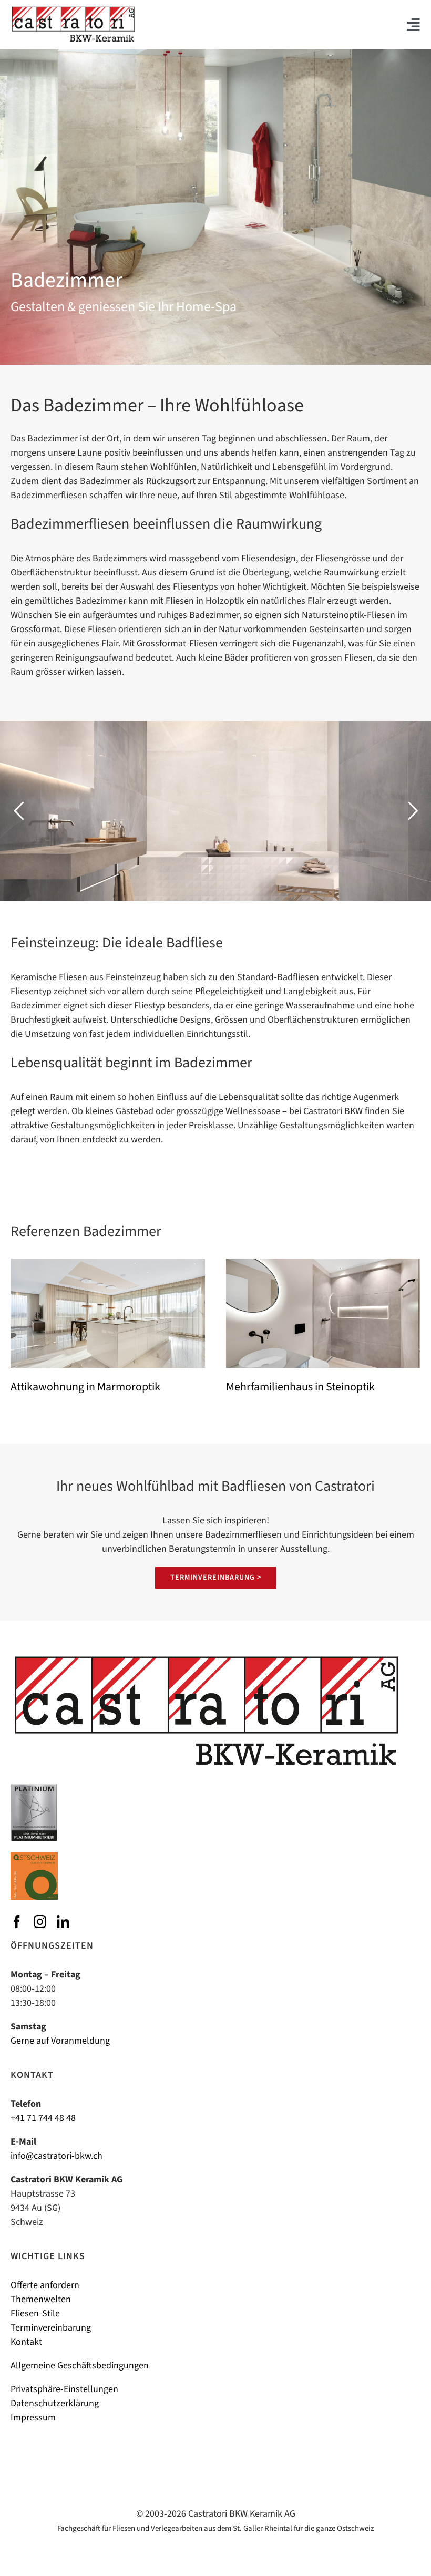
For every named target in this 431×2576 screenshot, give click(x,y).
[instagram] (40, 1922)
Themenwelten (41, 2299)
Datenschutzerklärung (55, 2403)
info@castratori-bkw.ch (57, 2156)
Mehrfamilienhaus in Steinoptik (300, 1387)
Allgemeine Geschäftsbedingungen (80, 2366)
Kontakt (26, 2342)
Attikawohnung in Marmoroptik (85, 1387)
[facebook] (17, 1922)
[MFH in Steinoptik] (323, 1263)
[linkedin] (63, 1922)
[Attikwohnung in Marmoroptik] (108, 1263)
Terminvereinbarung (51, 2328)
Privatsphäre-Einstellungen (64, 2389)
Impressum (33, 2418)
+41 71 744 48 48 (43, 2118)
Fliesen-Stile (35, 2314)
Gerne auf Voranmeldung (60, 2041)
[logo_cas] (73, 10)
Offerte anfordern (45, 2285)
